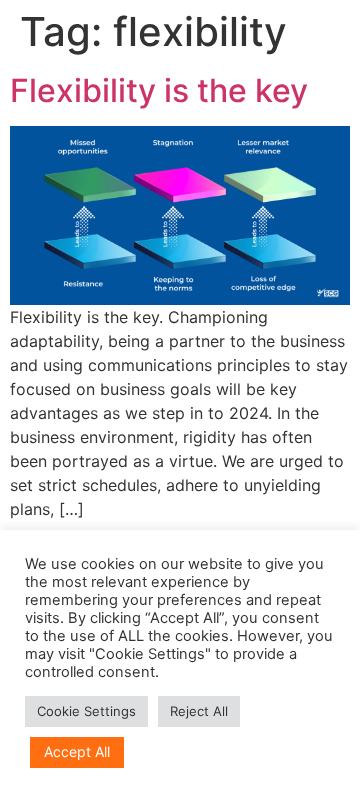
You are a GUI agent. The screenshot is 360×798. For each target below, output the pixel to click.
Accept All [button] (77, 751)
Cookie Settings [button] (86, 711)
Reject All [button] (199, 711)
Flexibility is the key (159, 90)
